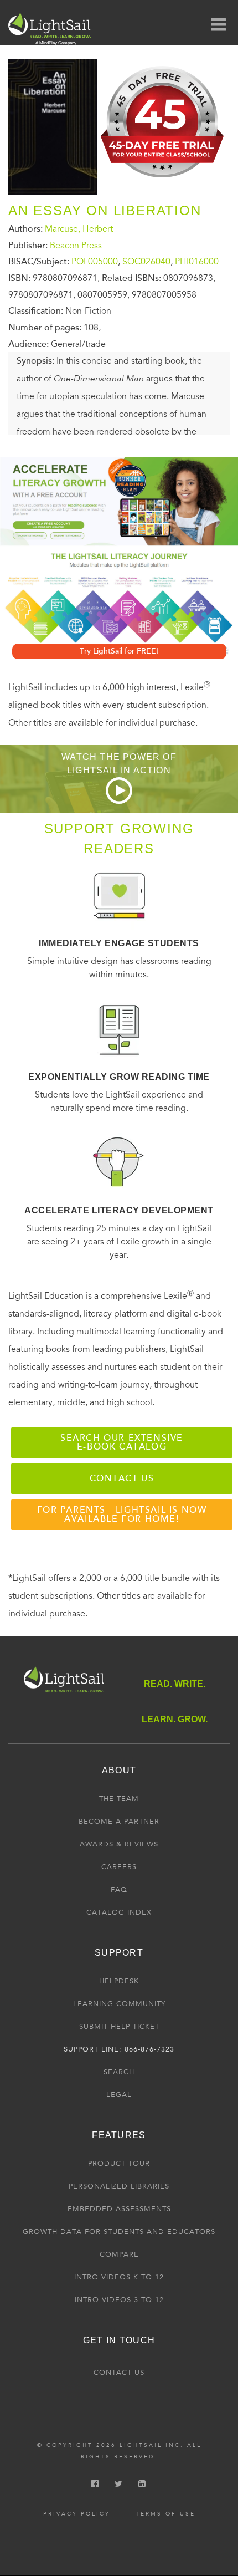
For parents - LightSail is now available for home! (122, 1514)
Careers (119, 1867)
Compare (119, 2254)
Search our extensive (122, 1442)
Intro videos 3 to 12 (119, 2300)
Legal (119, 2095)
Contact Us (119, 2373)
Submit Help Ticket (119, 2027)
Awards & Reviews (119, 1844)
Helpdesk (119, 1981)
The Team (119, 1799)
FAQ (119, 1890)
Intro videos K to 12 (119, 2277)
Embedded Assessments (119, 2209)
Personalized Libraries (119, 2186)
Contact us (122, 1478)
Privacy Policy (77, 2514)
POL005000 (95, 262)
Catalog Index (119, 1912)
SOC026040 (146, 262)
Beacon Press (76, 246)
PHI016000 (197, 262)
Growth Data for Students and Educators (119, 2232)
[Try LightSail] (163, 182)
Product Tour (119, 2164)
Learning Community (119, 2004)
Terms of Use (165, 2514)
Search (119, 2072)
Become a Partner (119, 1822)
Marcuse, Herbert (79, 229)
